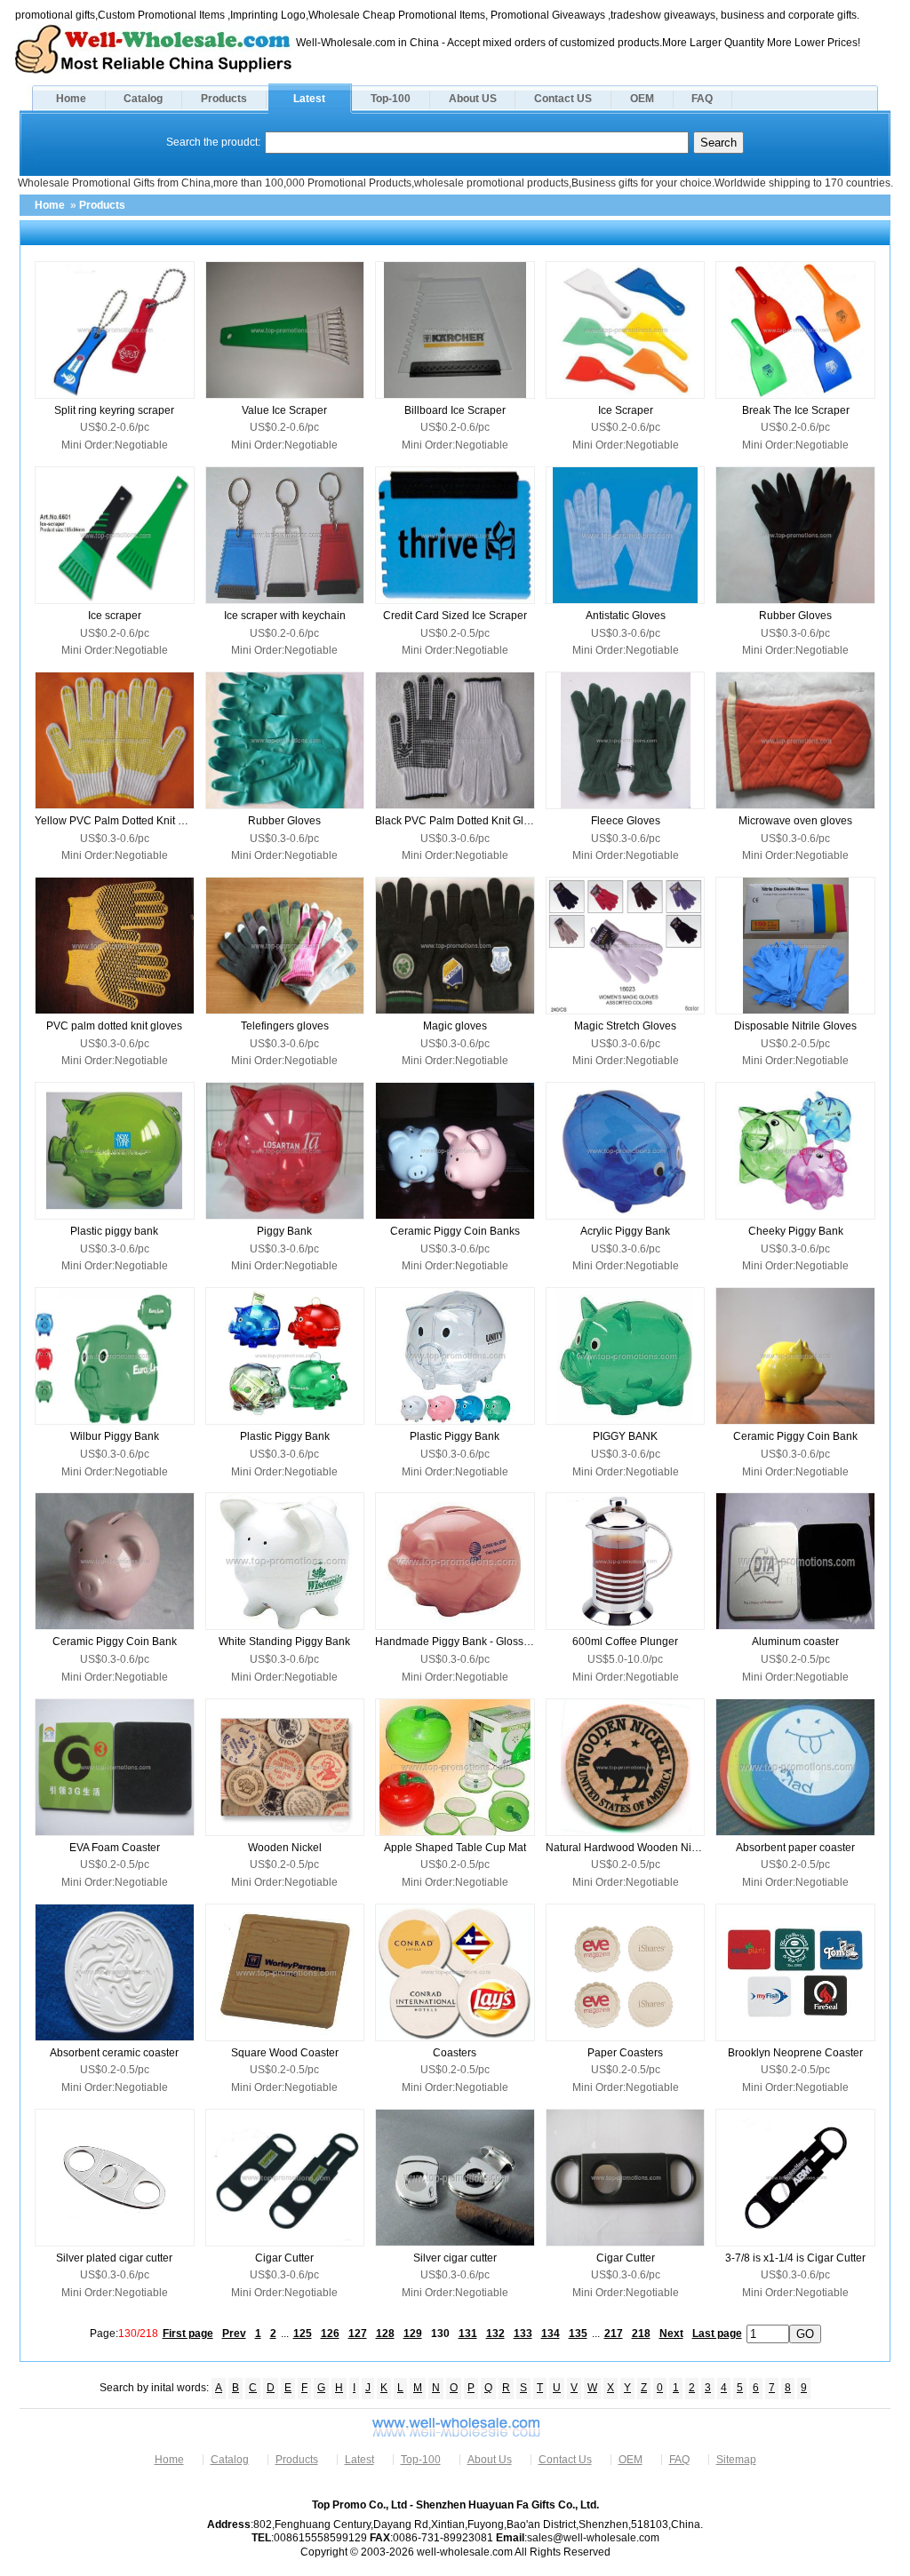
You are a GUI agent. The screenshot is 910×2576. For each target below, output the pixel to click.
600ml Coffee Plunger (625, 1642)
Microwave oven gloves (795, 821)
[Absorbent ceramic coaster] (115, 1972)
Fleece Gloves (626, 821)
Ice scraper (115, 616)
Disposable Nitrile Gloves (795, 1026)
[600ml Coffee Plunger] (626, 1561)
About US (473, 99)
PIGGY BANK (625, 1436)
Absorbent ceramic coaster (114, 2053)
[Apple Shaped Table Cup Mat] (455, 1767)
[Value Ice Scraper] (285, 330)
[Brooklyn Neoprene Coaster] (795, 1972)
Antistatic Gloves (626, 616)
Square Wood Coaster (285, 2053)
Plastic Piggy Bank (285, 1436)
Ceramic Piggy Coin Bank (795, 1436)
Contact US (563, 99)
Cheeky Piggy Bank (796, 1231)
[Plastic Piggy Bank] (285, 1356)
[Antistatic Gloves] (626, 535)
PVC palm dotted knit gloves (114, 1026)
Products (224, 99)
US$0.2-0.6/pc (115, 427)
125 (303, 2334)
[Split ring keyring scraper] (115, 330)
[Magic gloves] (455, 946)
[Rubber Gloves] (795, 535)
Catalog (143, 99)
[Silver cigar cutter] (455, 2178)
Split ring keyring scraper (114, 410)
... (285, 2334)
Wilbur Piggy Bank (115, 1436)
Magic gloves (455, 1026)
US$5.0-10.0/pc (625, 1659)
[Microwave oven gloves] (795, 740)
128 (385, 2334)
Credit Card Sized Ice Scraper (455, 616)
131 (468, 2334)
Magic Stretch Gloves (625, 1026)
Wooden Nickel (285, 1848)
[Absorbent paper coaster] (795, 1767)
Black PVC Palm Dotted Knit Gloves (455, 821)
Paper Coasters (625, 2053)
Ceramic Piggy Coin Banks (455, 1231)
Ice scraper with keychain (285, 616)
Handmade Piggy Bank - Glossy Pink (455, 1642)
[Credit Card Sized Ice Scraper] (455, 535)
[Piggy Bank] (285, 1151)
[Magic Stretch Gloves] (626, 946)
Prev (234, 2334)
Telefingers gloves (285, 1026)
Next (671, 2334)
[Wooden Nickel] (285, 1767)
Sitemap (736, 2460)
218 (641, 2334)
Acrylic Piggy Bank (625, 1231)
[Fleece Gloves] (626, 740)
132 (495, 2334)
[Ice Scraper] (626, 330)
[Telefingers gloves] (285, 946)
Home (71, 99)
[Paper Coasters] (626, 1972)
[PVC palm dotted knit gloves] (115, 946)
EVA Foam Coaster (115, 1848)
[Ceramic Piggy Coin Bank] (795, 1356)
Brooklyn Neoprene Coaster (795, 2053)
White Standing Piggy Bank (284, 1642)
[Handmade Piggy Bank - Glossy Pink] (455, 1561)
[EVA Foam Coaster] (115, 1767)
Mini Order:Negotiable (115, 445)
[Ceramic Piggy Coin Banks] (455, 1151)
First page (188, 2334)
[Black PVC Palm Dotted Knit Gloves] (455, 740)
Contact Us (565, 2460)
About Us (490, 2460)
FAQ (702, 99)
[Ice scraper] (115, 535)
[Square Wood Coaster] (285, 1972)
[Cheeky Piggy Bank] (795, 1151)
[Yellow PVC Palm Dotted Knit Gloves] (115, 740)
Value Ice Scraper (284, 410)
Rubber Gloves (795, 616)
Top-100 (391, 99)
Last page (717, 2334)
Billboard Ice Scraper (455, 410)
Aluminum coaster (795, 1642)
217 (614, 2334)
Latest (309, 99)
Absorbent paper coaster (795, 1848)
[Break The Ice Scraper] (795, 330)
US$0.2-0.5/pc (455, 633)
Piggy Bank (284, 1231)
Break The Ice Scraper (796, 410)
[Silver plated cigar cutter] (115, 2178)
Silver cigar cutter (455, 2258)
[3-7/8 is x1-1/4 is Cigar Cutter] (795, 2178)
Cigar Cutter (284, 2258)
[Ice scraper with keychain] (285, 535)
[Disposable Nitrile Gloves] (795, 946)
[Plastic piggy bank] (115, 1151)
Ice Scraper (626, 410)
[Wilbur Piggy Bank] (115, 1356)
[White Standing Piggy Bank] (285, 1561)
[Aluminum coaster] (795, 1561)
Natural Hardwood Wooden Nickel (626, 1848)
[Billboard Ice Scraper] (455, 330)
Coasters (455, 2053)
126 (330, 2334)
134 (551, 2334)
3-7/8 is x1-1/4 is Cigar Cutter (795, 2258)
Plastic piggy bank (114, 1231)
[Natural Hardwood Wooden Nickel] (626, 1767)
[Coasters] (455, 1972)
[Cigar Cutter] (285, 2178)
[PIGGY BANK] (626, 1356)
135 (578, 2334)
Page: (124, 2334)
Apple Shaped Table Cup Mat (455, 1848)
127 (358, 2334)
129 (413, 2334)
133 (523, 2334)
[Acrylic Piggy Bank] (626, 1151)
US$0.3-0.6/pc (626, 633)
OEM (642, 99)
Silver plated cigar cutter (114, 2258)
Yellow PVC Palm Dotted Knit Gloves (115, 821)
